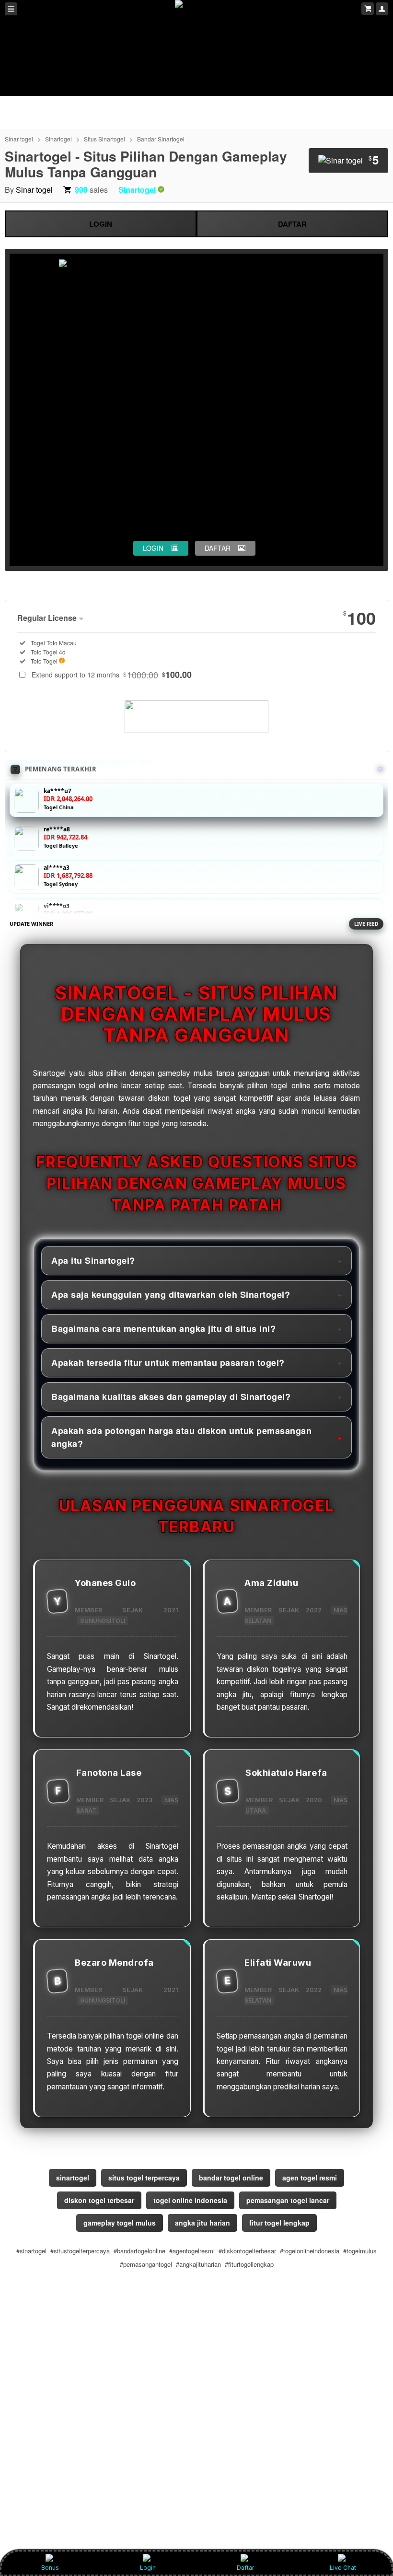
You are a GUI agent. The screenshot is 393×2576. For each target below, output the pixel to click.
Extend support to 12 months (112, 675)
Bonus (50, 2568)
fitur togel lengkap (279, 2223)
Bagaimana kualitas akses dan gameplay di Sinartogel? (171, 1397)
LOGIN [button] (153, 548)
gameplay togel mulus (120, 2223)
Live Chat (343, 2568)
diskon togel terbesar (99, 2200)
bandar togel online (231, 2178)
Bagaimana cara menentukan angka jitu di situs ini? (163, 1329)
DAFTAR (292, 224)
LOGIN (101, 224)
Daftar (245, 2568)
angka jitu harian (202, 2223)
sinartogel (73, 2178)
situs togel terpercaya (144, 2178)
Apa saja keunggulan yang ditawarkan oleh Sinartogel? (171, 1294)
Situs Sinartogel (104, 139)
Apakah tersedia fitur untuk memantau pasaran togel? (168, 1363)
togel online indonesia (190, 2200)
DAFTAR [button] (218, 548)
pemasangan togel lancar (288, 2200)
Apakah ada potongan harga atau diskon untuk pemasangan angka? (181, 1437)
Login (148, 2568)
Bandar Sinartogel (161, 139)
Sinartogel (58, 139)
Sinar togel (19, 139)
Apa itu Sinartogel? (93, 1260)
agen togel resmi (310, 2178)
